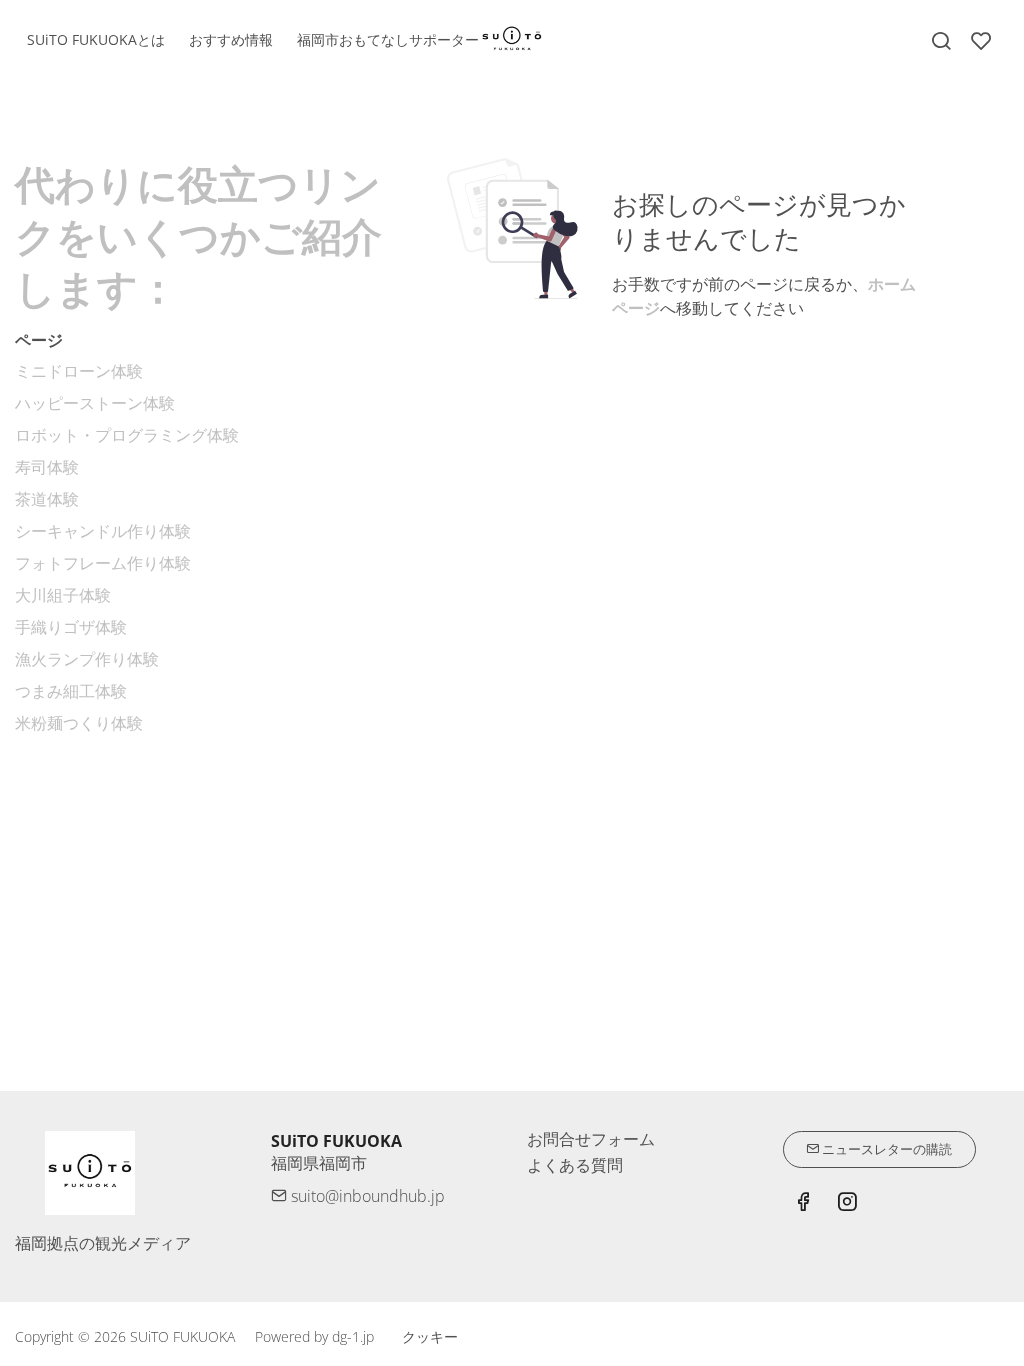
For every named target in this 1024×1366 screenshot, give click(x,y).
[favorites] (981, 41)
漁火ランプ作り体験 (87, 659)
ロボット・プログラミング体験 (127, 435)
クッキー (430, 1336)
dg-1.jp (353, 1336)
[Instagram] (847, 1204)
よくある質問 (575, 1165)
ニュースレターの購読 (885, 1149)
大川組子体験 (63, 595)
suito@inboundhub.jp (366, 1196)
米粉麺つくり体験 (79, 723)
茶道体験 (47, 499)
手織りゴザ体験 (71, 627)
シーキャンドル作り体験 (103, 531)
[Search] (941, 41)
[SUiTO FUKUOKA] (512, 38)
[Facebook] (803, 1204)
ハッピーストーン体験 (95, 403)
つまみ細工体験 (71, 691)
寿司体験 (47, 467)
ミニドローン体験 (79, 371)
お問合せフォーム (591, 1139)
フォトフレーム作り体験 (103, 563)
